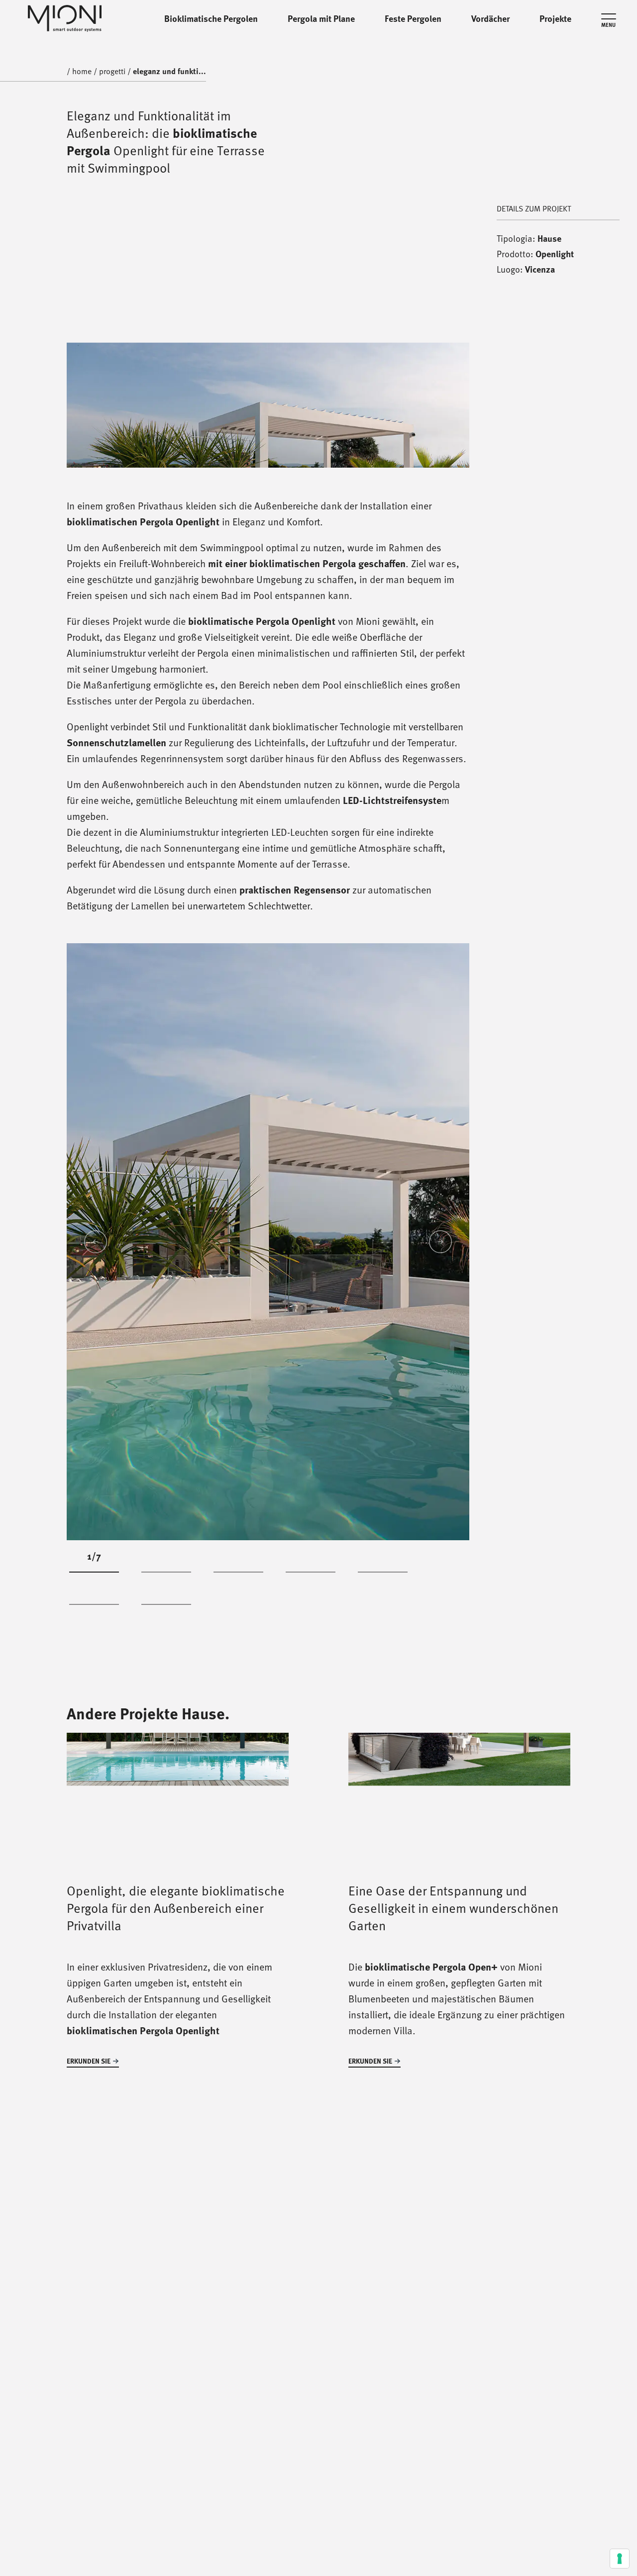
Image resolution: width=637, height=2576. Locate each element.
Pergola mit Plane (321, 18)
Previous (96, 1242)
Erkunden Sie (89, 2061)
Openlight (555, 254)
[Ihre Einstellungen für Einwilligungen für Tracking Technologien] (620, 2559)
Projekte (555, 18)
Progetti (112, 18)
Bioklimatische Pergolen (211, 18)
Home (82, 71)
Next (440, 1242)
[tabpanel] (268, 1241)
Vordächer (490, 18)
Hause (549, 238)
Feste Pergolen (413, 18)
